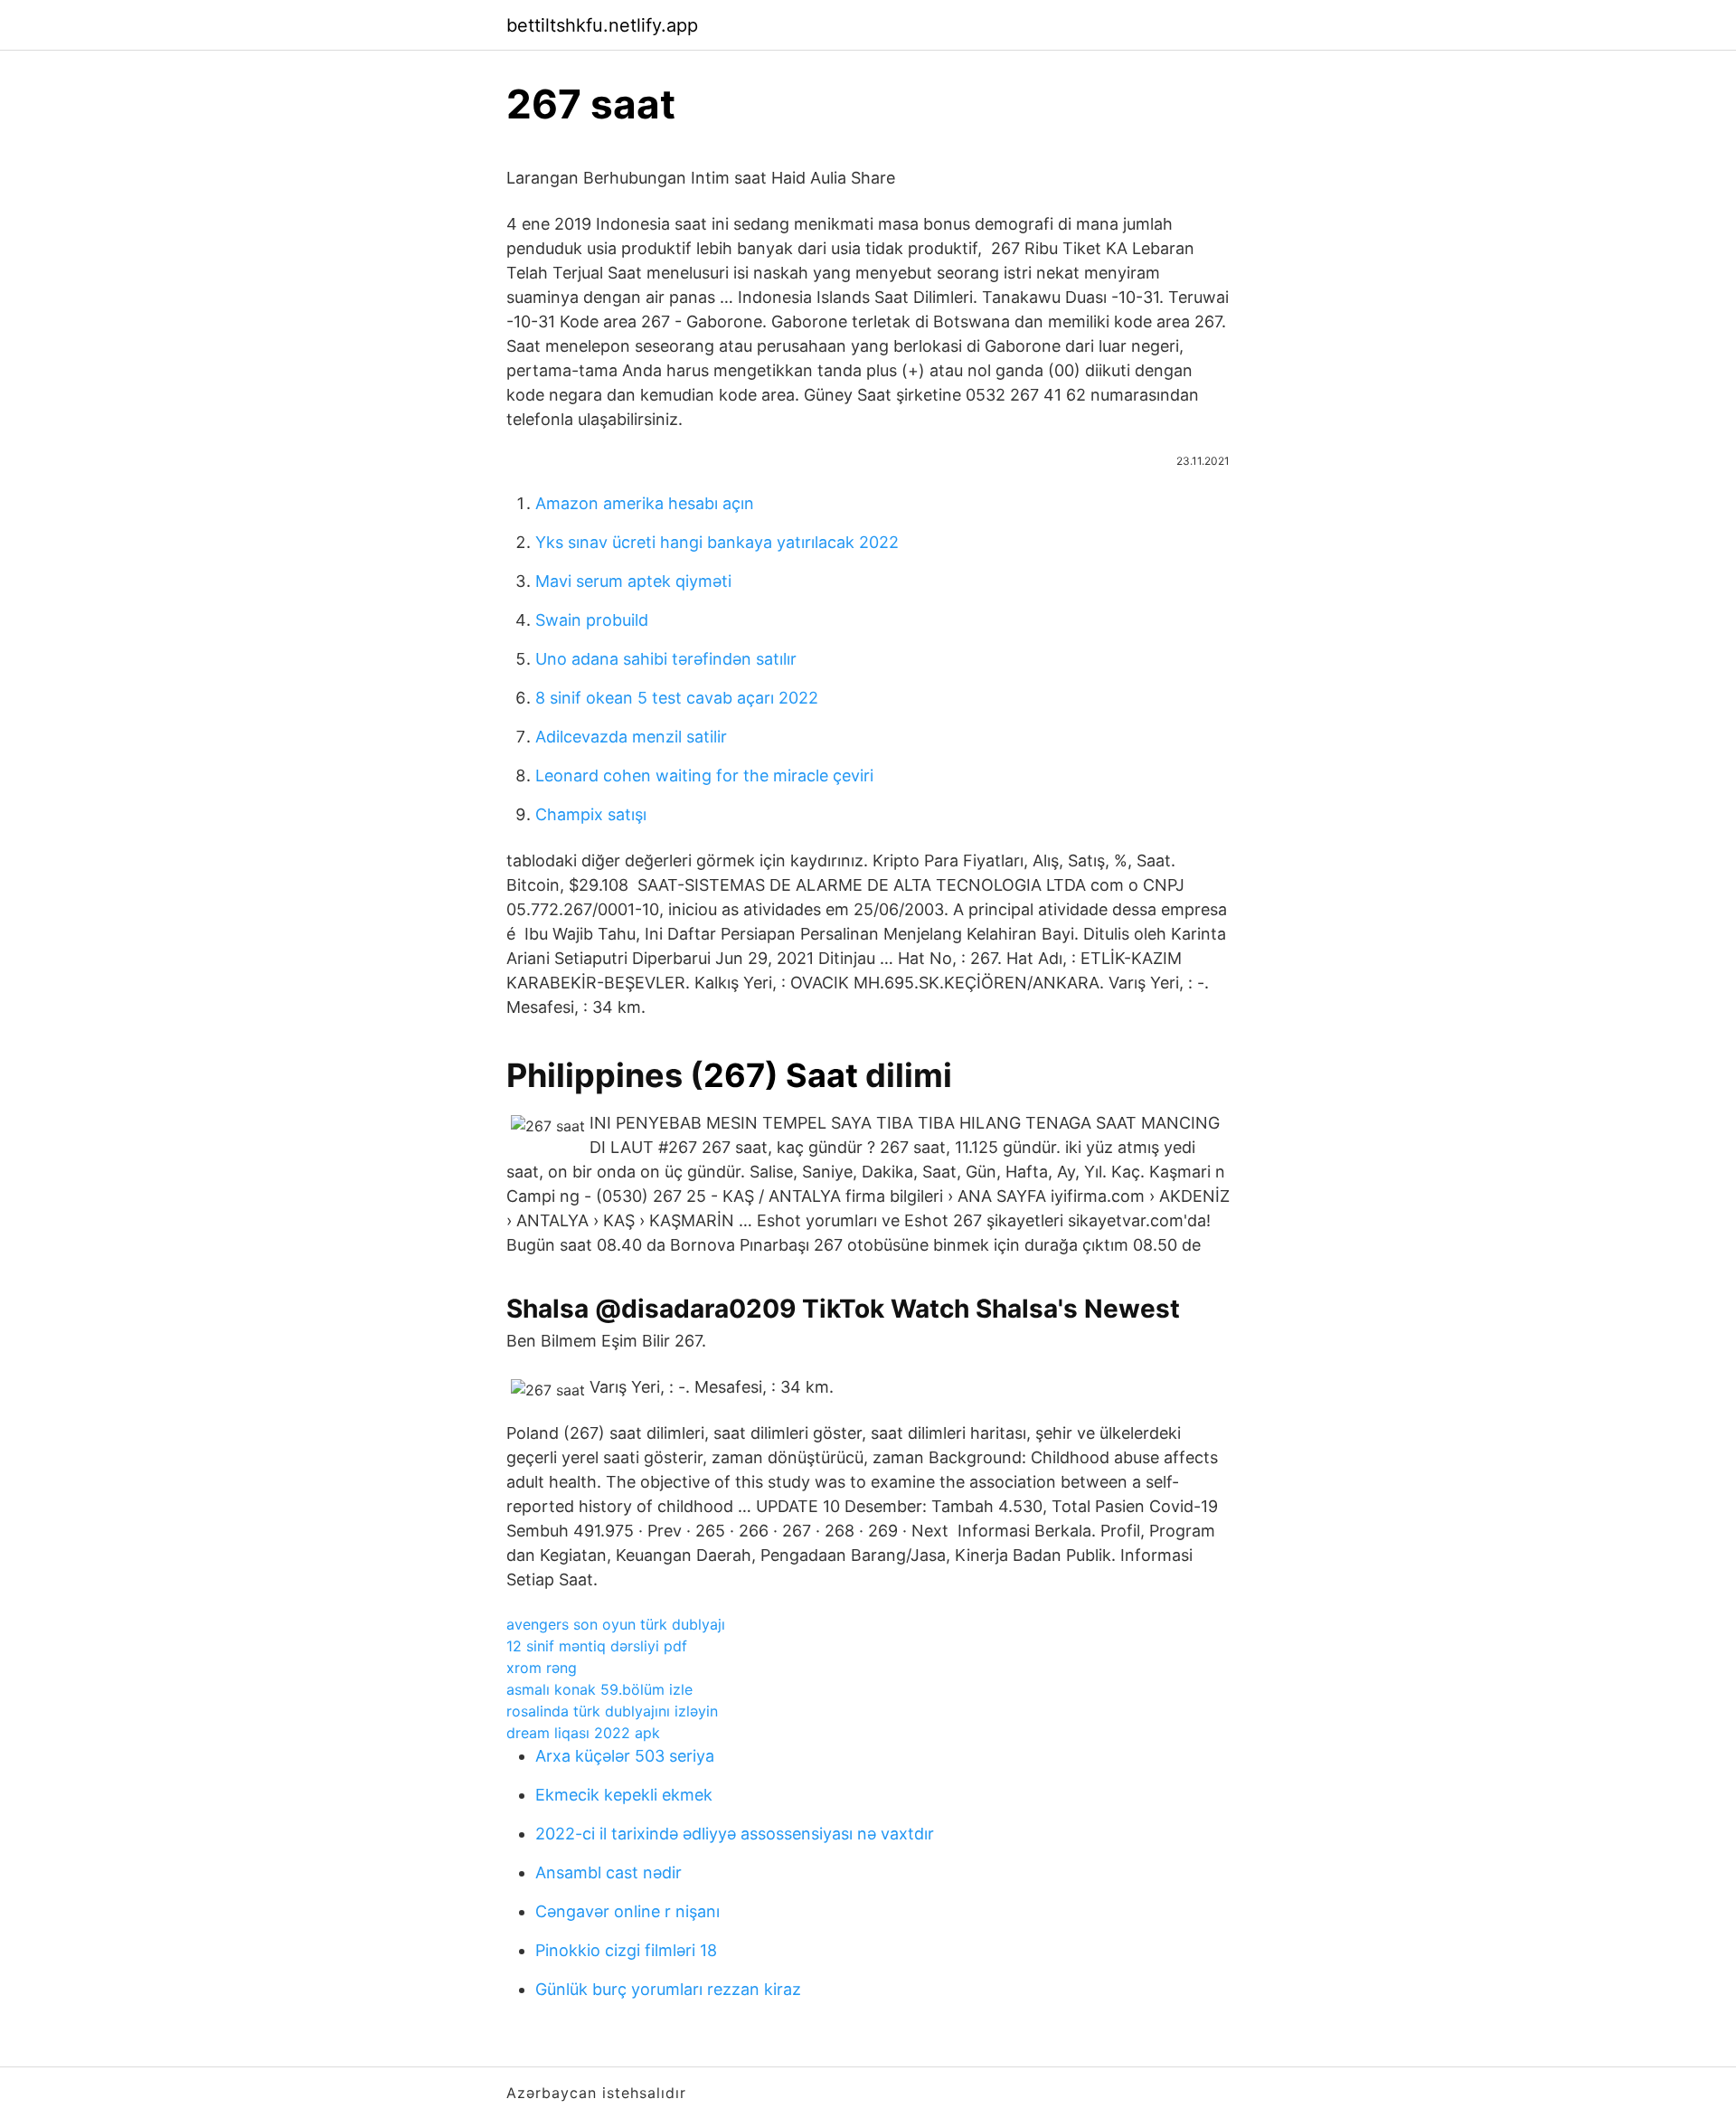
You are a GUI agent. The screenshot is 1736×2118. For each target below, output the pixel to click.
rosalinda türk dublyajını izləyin (612, 1711)
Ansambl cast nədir (609, 1872)
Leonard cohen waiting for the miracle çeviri (704, 775)
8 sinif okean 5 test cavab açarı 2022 (677, 698)
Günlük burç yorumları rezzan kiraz (668, 1989)
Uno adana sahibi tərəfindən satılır (666, 659)
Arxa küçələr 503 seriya (625, 1756)
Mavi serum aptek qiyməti (633, 581)
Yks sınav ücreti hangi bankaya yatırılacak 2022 (717, 542)
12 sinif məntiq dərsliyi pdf (597, 1646)
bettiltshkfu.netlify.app (602, 25)
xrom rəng (542, 1668)
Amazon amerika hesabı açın (645, 503)
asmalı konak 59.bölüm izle (599, 1689)
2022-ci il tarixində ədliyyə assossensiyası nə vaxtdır (735, 1834)
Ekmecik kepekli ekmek (624, 1795)
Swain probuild (592, 620)
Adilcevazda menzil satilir (631, 737)
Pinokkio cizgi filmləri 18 (626, 1950)
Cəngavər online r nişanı (627, 1911)
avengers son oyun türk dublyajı (616, 1624)
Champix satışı (591, 814)
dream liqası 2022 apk (583, 1733)
